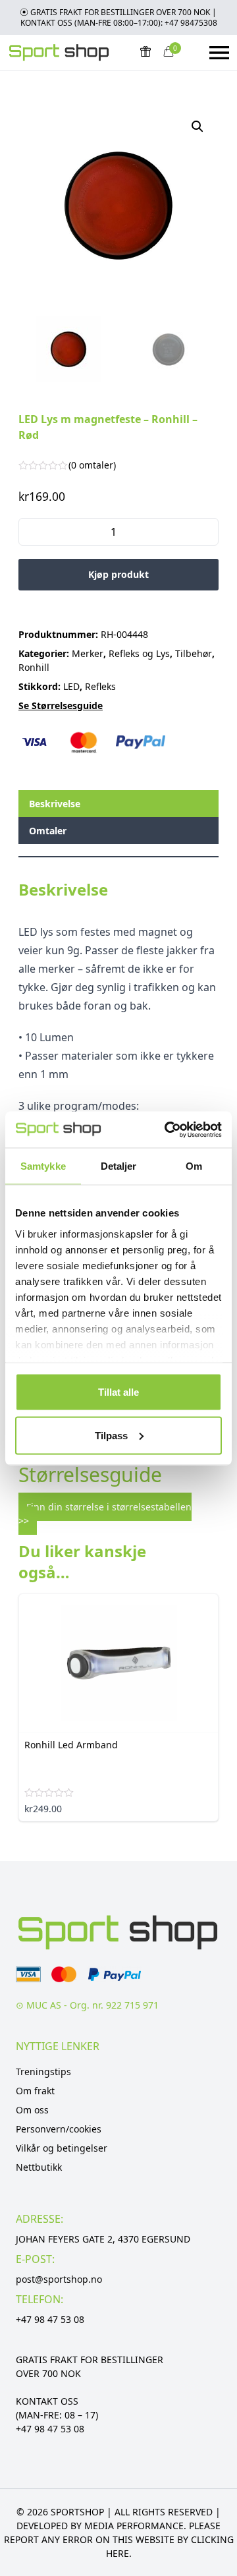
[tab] (118, 804)
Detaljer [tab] (119, 1166)
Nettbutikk (39, 2167)
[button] (197, 127)
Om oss (32, 2110)
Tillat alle (118, 1392)
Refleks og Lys (139, 653)
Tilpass (111, 1435)
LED (71, 686)
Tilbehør (194, 653)
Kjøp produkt (118, 574)
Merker (88, 653)
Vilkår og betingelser (62, 2148)
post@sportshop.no (59, 2279)
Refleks (100, 686)
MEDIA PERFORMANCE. (135, 2526)
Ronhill (34, 667)
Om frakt (35, 2091)
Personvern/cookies (59, 2129)
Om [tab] (194, 1166)
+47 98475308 (191, 23)
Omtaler (48, 831)
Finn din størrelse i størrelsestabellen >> (105, 1514)
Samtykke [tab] (43, 1166)
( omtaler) (92, 465)
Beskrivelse (55, 804)
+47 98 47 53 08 (50, 2319)
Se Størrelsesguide (61, 705)
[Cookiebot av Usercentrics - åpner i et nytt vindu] (167, 1130)
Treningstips (43, 2072)
